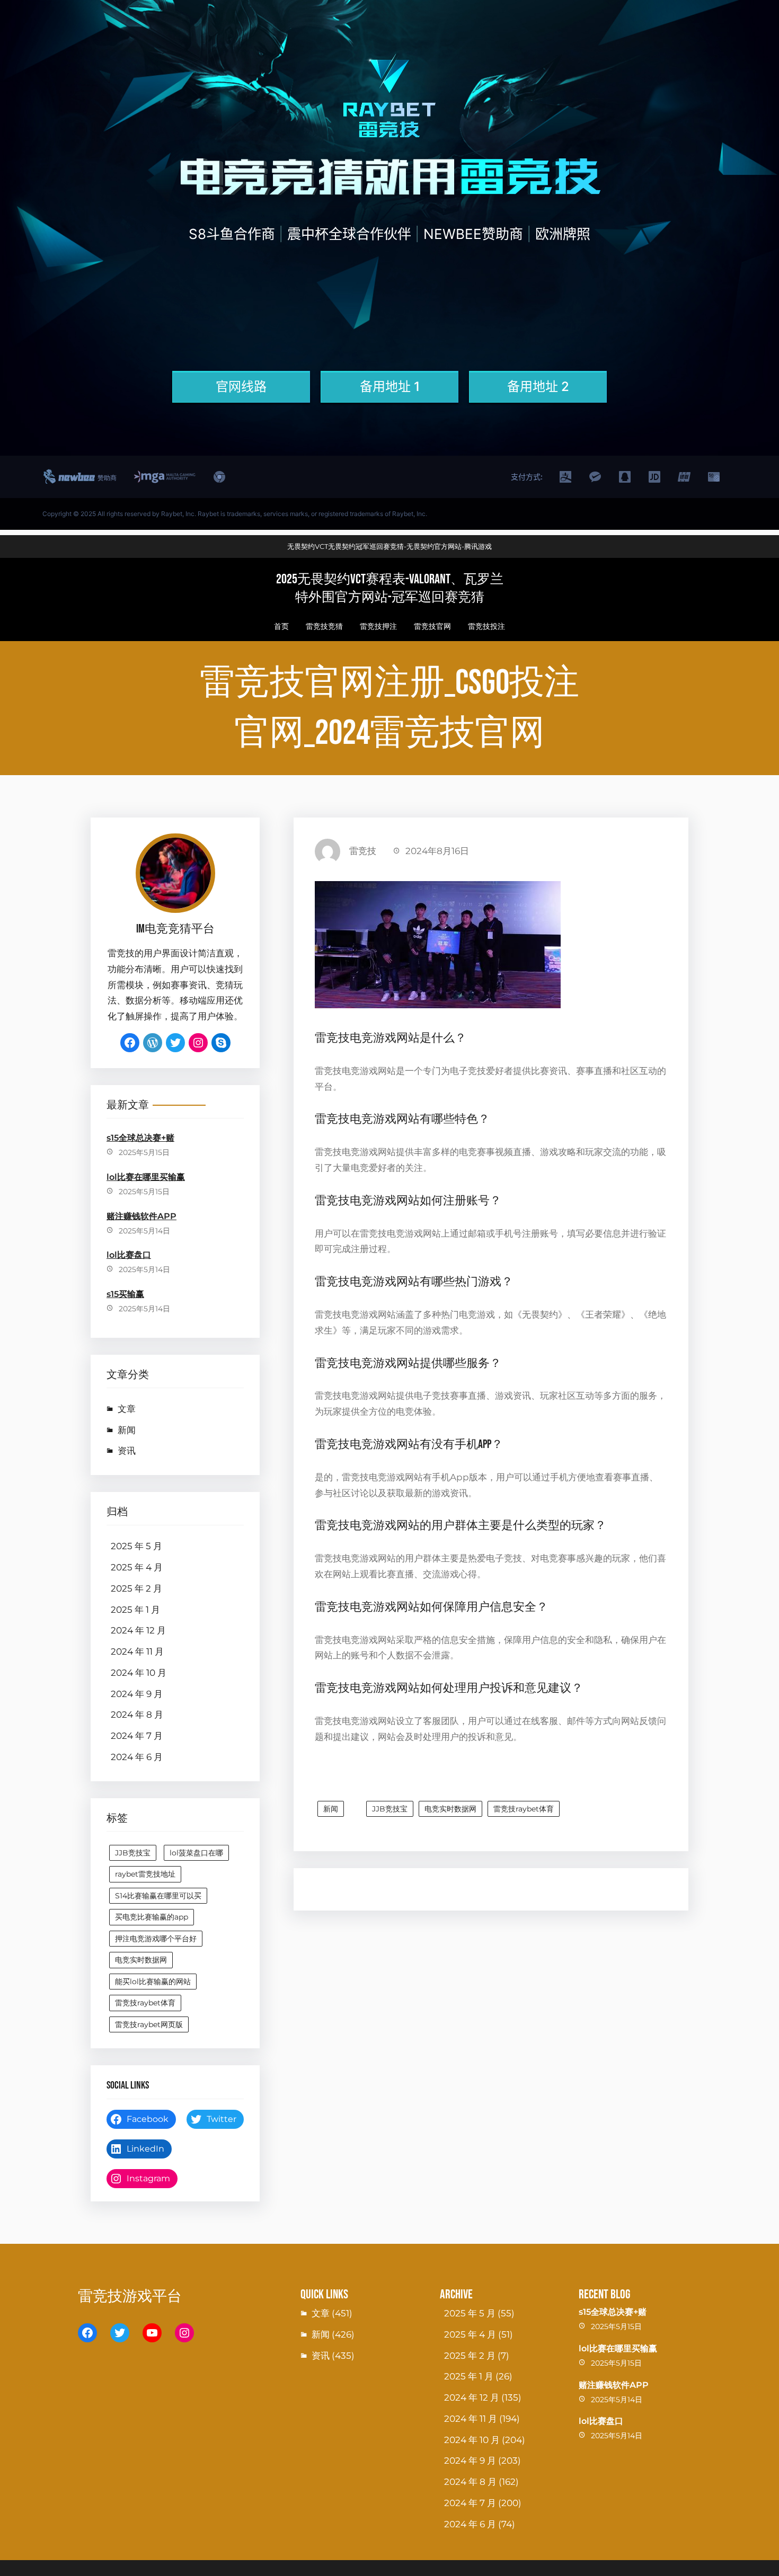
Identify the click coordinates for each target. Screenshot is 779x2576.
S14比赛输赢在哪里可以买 (158, 1896)
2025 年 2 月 (136, 1588)
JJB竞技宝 (133, 1853)
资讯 (127, 1451)
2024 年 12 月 (138, 1630)
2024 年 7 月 (137, 1736)
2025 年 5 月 (136, 1546)
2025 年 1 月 (135, 1610)
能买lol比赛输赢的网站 (153, 1982)
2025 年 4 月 (137, 1567)
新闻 (127, 1430)
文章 (127, 1409)
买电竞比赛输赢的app (152, 1917)
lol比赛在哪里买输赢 (146, 1177)
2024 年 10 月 (139, 1673)
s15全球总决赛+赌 (140, 1138)
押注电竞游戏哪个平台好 (156, 1939)
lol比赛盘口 (129, 1255)
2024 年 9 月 (137, 1694)
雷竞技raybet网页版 (149, 2024)
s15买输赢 (125, 1294)
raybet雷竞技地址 (145, 1874)
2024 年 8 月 (137, 1715)
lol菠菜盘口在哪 (196, 1853)
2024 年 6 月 (137, 1757)
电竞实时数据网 (141, 1960)
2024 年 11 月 (137, 1651)
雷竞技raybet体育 (145, 2003)
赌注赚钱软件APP (141, 1216)
